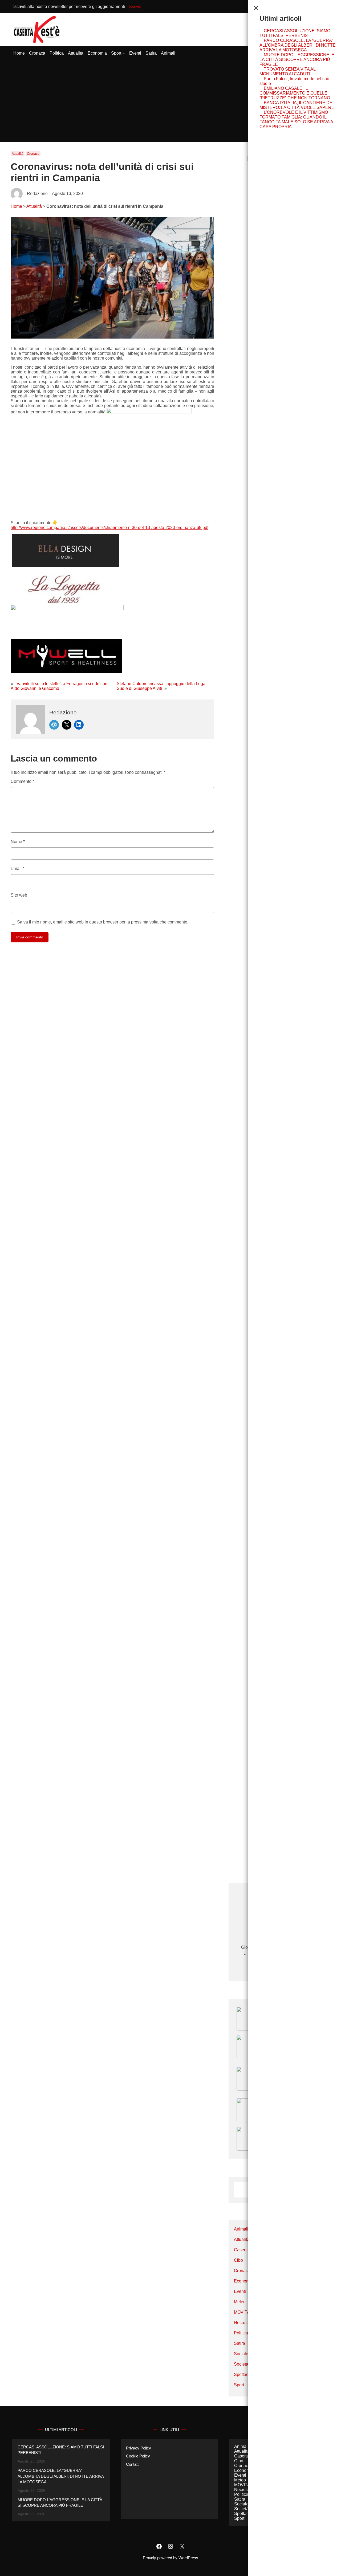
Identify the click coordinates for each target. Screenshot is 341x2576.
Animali (241, 2229)
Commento (22, 781)
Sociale (241, 2354)
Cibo (238, 2260)
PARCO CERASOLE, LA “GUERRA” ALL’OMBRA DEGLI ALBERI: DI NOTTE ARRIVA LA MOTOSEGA (298, 45)
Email (17, 868)
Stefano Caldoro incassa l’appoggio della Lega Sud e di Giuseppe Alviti (161, 686)
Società (241, 2364)
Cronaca (33, 154)
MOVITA (242, 2312)
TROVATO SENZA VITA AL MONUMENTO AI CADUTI (287, 72)
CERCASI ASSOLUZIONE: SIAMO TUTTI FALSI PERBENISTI (295, 33)
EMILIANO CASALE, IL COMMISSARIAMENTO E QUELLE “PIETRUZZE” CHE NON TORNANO (295, 93)
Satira (239, 2343)
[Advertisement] (170, 101)
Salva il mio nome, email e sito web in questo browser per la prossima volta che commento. (103, 922)
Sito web (19, 895)
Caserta (241, 2250)
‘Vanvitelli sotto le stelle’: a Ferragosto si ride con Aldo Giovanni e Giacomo (59, 686)
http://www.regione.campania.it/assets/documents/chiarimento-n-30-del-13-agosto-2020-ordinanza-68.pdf (109, 528)
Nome (18, 842)
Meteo (240, 2302)
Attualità (18, 154)
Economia (243, 2281)
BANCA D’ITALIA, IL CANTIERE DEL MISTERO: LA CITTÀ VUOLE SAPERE (297, 105)
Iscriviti (135, 6)
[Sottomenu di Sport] (124, 53)
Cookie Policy (138, 2456)
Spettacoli (243, 2374)
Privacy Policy (139, 2448)
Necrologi (243, 2323)
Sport (239, 2385)
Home (16, 206)
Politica (241, 2333)
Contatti (133, 2464)
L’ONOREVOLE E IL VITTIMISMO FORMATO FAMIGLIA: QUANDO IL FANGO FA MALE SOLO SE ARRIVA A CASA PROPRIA (296, 119)
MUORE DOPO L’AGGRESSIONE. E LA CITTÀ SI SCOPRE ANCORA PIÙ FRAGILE (297, 60)
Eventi (240, 2291)
